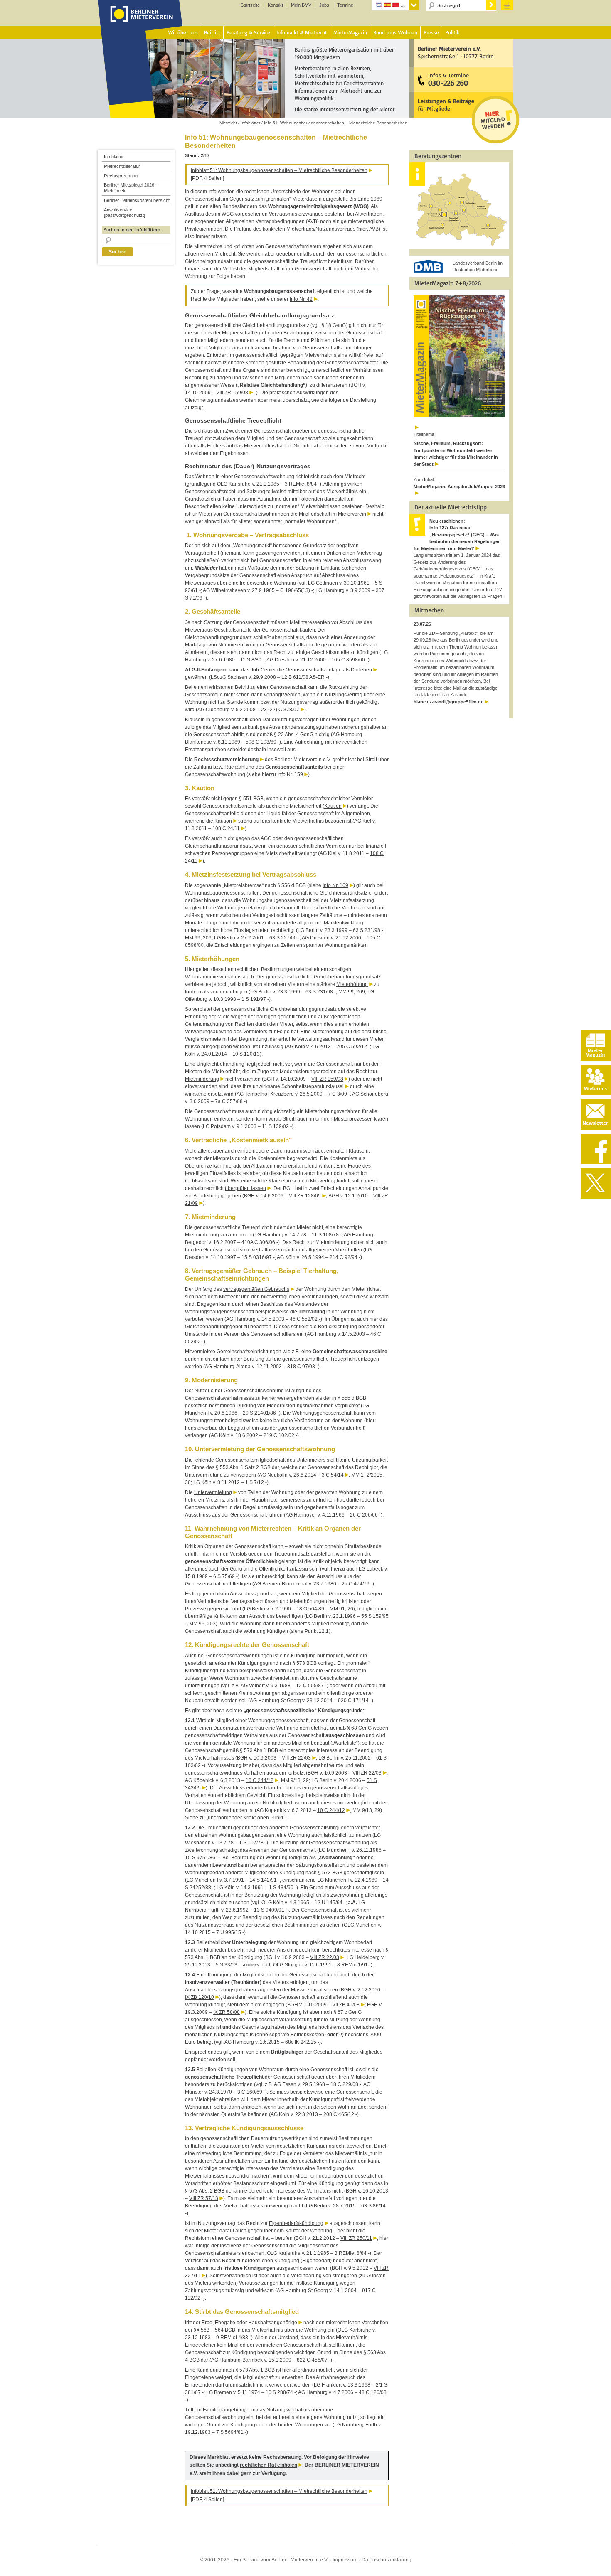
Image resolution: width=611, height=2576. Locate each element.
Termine (345, 5)
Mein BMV (301, 5)
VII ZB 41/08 (346, 2005)
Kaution (333, 806)
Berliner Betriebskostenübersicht (137, 200)
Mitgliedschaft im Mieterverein (333, 514)
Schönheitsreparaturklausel (313, 1086)
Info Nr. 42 (301, 299)
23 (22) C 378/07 (280, 710)
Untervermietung (213, 1492)
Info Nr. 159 (290, 774)
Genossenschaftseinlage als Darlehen (329, 670)
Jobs (324, 5)
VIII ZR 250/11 (356, 2238)
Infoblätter (114, 157)
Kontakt (275, 5)
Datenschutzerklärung (387, 2560)
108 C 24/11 (226, 828)
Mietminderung (202, 1079)
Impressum (345, 2560)
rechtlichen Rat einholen (269, 2465)
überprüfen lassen (245, 1188)
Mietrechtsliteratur (122, 166)
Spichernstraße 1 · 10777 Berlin (456, 52)
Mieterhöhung (352, 984)
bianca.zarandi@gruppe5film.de (448, 702)
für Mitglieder (446, 104)
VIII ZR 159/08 (232, 393)
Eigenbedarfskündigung (296, 2223)
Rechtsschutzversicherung (226, 760)
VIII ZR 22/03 (296, 1758)
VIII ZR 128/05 (305, 1196)
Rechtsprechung (121, 176)
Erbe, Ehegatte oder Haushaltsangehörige (249, 2323)
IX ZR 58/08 (227, 2012)
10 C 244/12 (260, 1780)
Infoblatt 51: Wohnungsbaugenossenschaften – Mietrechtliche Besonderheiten (279, 170)
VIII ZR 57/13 (204, 2198)
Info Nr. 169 (335, 885)
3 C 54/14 (333, 1475)
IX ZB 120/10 (200, 1997)
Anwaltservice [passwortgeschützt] (124, 213)
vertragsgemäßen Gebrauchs (256, 1289)
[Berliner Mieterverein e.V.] (140, 22)
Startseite (250, 5)
